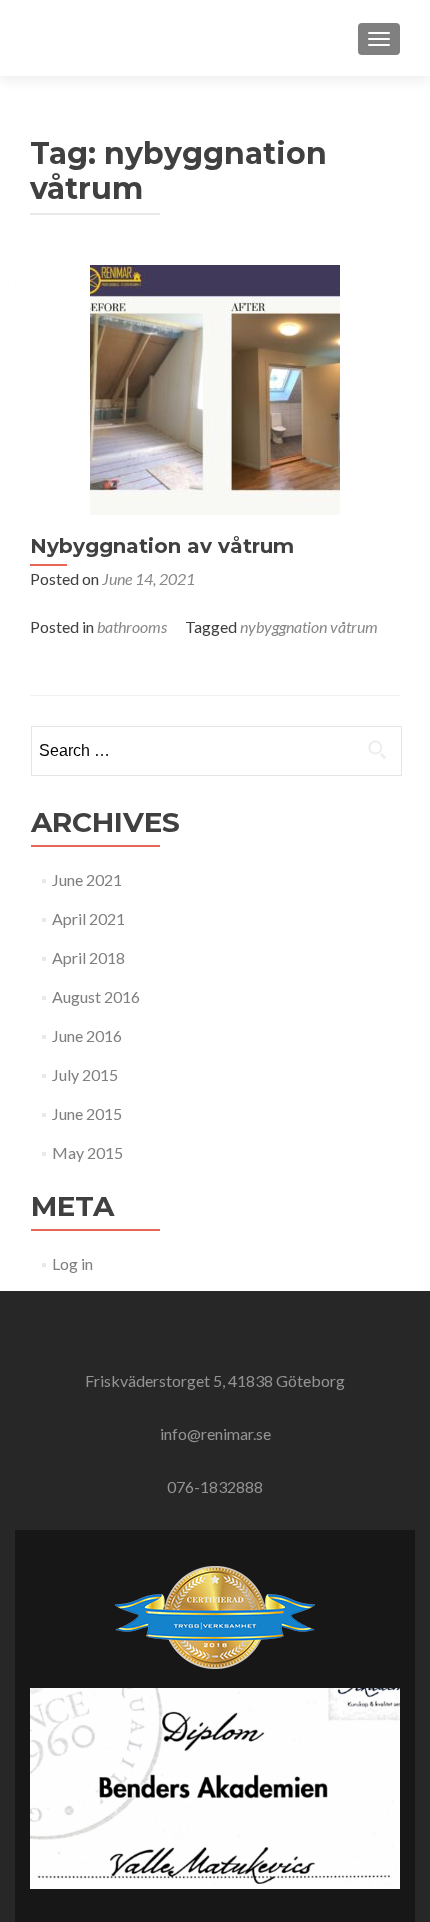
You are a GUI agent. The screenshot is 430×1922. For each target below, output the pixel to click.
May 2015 (87, 1152)
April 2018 (88, 957)
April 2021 (88, 918)
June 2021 (87, 879)
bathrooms (132, 626)
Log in (72, 1263)
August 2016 (96, 996)
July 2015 (85, 1074)
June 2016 (87, 1035)
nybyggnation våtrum (309, 626)
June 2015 (87, 1113)
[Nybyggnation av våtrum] (215, 387)
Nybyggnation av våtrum (162, 546)
